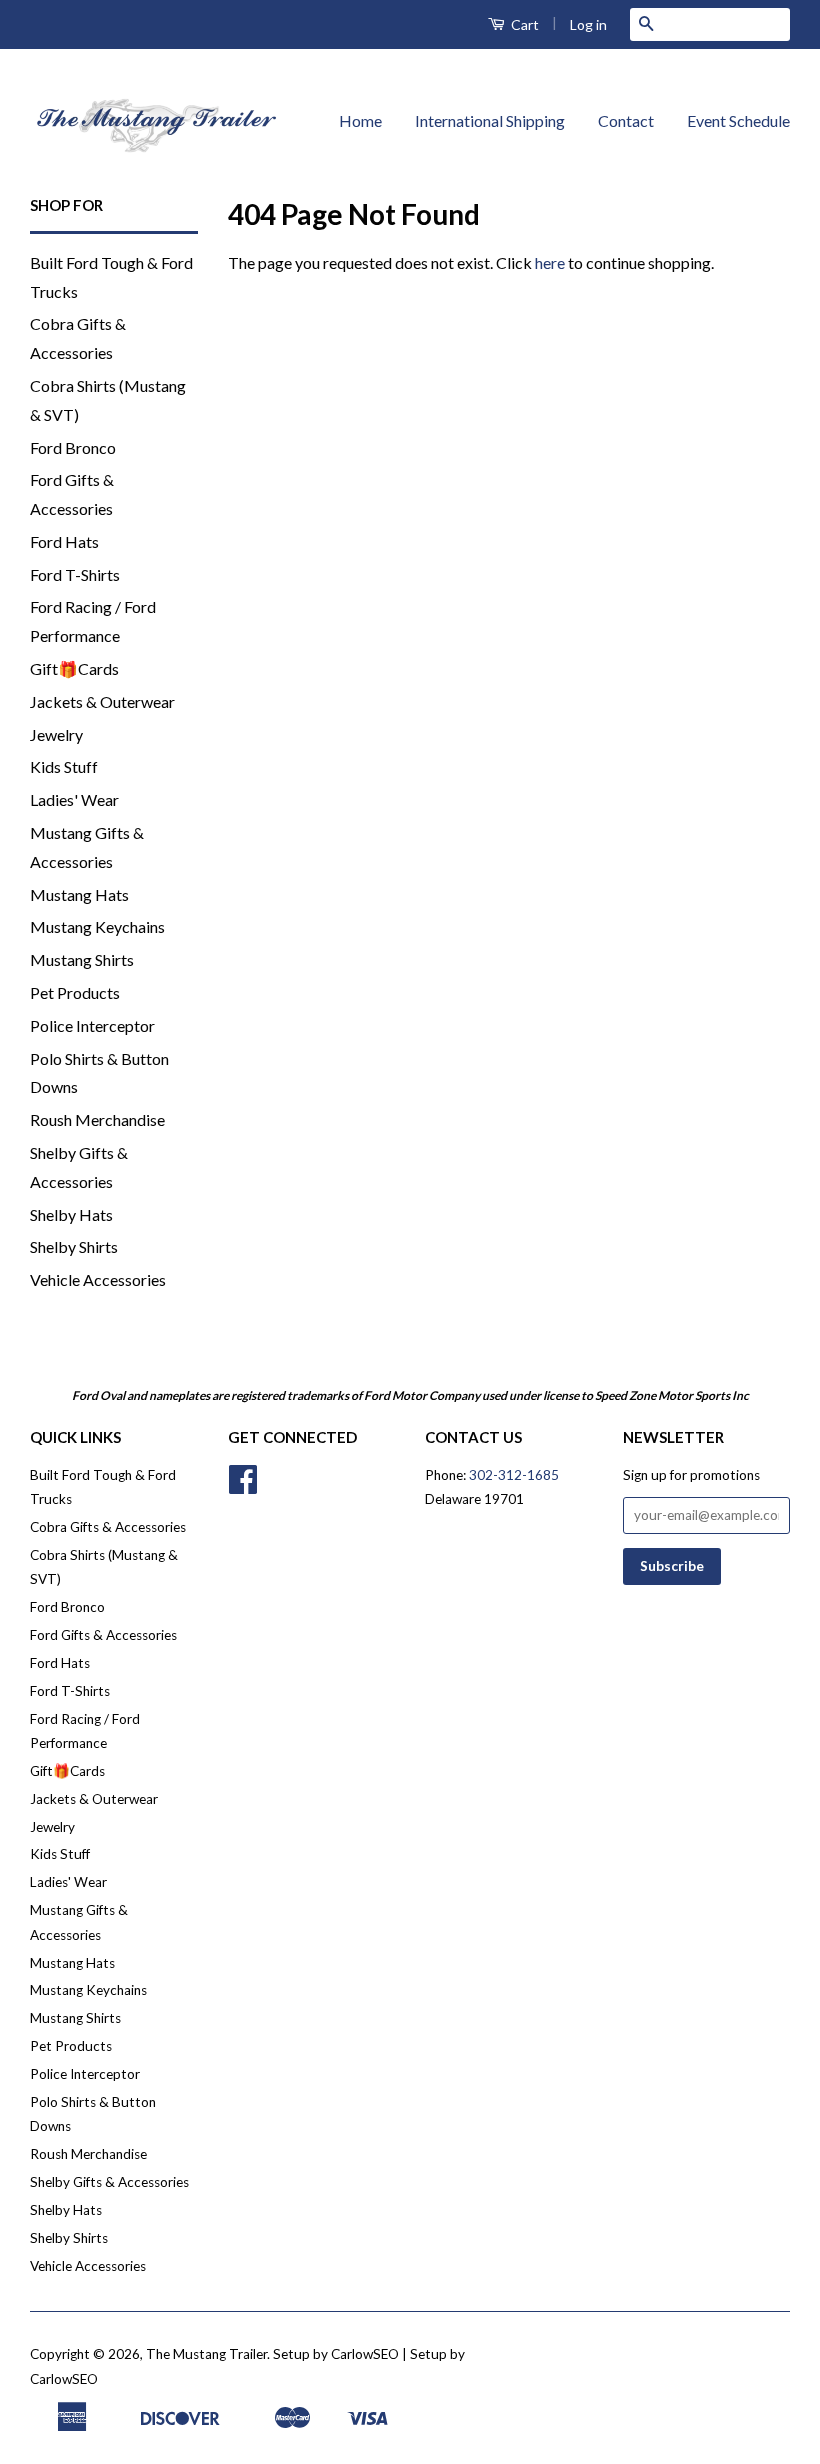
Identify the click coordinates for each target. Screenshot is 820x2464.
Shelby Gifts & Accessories (109, 2182)
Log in (588, 24)
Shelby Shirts (74, 1246)
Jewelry (56, 734)
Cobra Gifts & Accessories (108, 1527)
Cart (523, 24)
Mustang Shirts (82, 959)
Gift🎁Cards (74, 668)
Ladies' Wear (74, 799)
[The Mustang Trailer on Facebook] (243, 1486)
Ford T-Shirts (75, 574)
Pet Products (75, 992)
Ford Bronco (73, 447)
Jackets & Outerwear (102, 701)
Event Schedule (738, 120)
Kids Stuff (64, 766)
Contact (626, 120)
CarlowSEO (64, 2379)
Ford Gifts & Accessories (103, 1635)
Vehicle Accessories (98, 1279)
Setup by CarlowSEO (336, 2354)
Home (360, 120)
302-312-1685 (514, 1475)
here (550, 262)
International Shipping (490, 120)
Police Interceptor (92, 1025)
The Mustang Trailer (206, 2354)
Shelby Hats (71, 1214)
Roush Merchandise (97, 1119)
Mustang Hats (79, 894)
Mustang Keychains (97, 926)
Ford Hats (64, 541)
